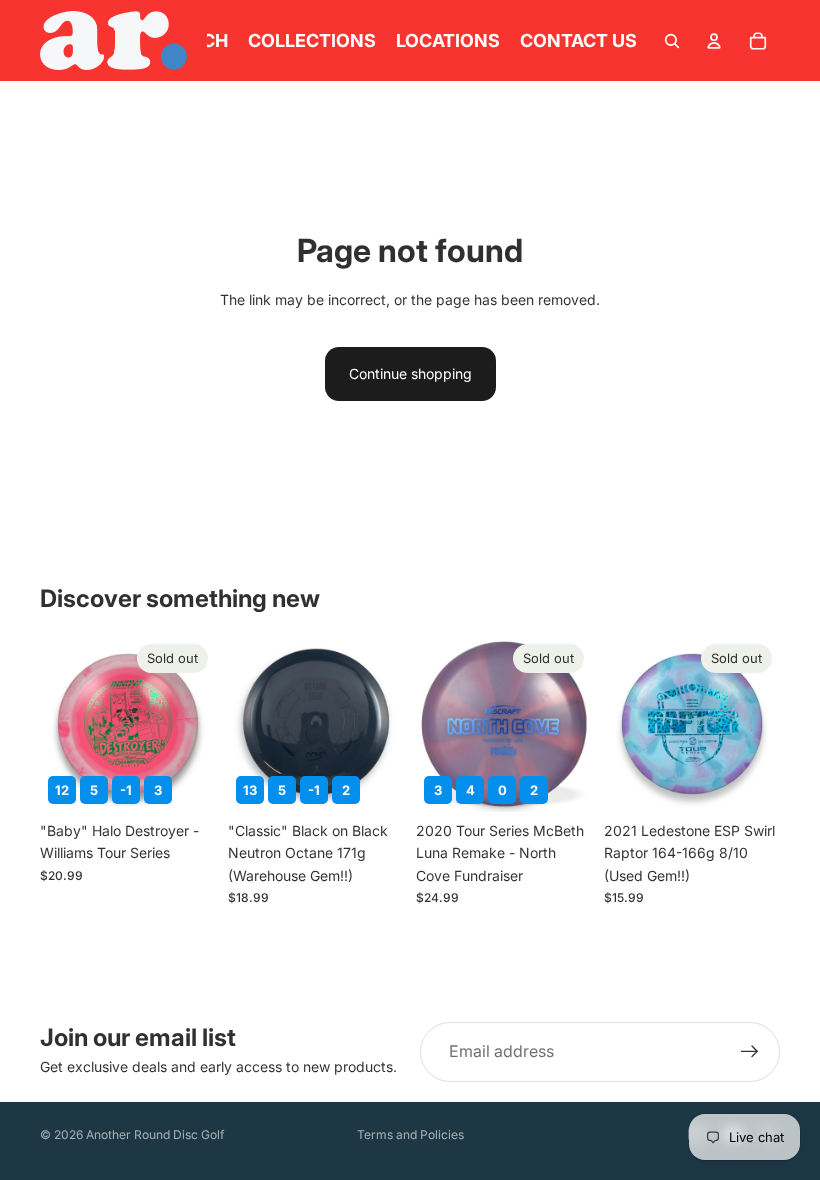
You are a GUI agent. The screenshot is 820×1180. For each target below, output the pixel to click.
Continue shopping (410, 373)
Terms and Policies (410, 1134)
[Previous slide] (438, 724)
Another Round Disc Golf (155, 1134)
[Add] (373, 781)
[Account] (714, 41)
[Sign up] (750, 1052)
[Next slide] (570, 724)
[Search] (672, 41)
